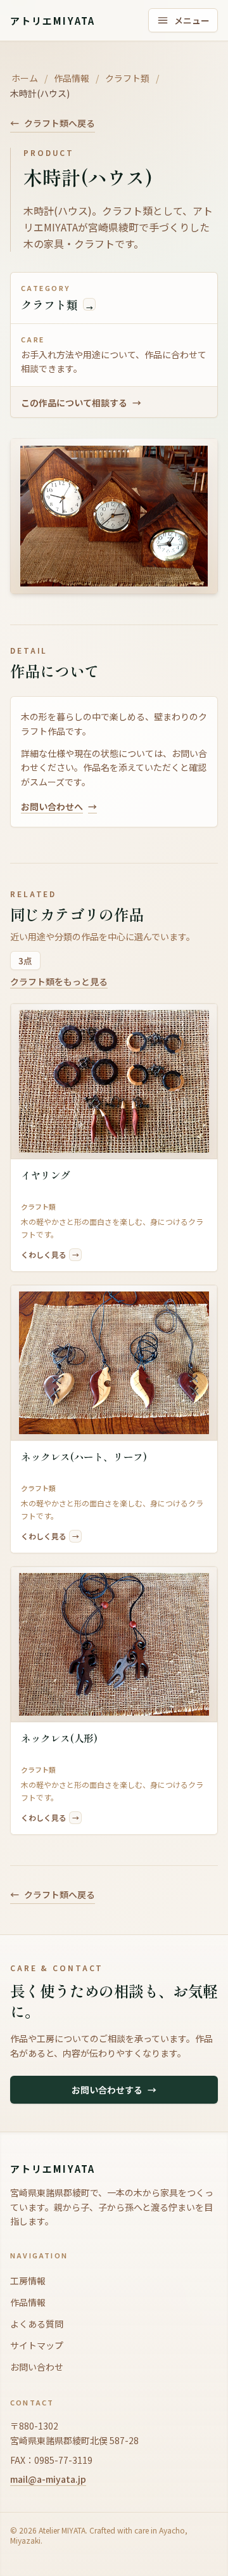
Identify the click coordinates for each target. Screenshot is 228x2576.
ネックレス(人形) (59, 1738)
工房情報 (28, 2281)
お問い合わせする (114, 2090)
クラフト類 (127, 78)
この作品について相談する (81, 403)
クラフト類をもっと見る (59, 981)
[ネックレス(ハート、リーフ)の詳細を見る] (114, 1363)
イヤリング (46, 1175)
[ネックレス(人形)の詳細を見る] (114, 1644)
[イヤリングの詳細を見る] (114, 1081)
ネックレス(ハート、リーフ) (84, 1457)
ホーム (25, 78)
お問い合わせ (37, 2367)
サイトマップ (37, 2345)
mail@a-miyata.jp (48, 2479)
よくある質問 (37, 2324)
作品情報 (72, 78)
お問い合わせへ (59, 806)
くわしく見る (50, 1254)
